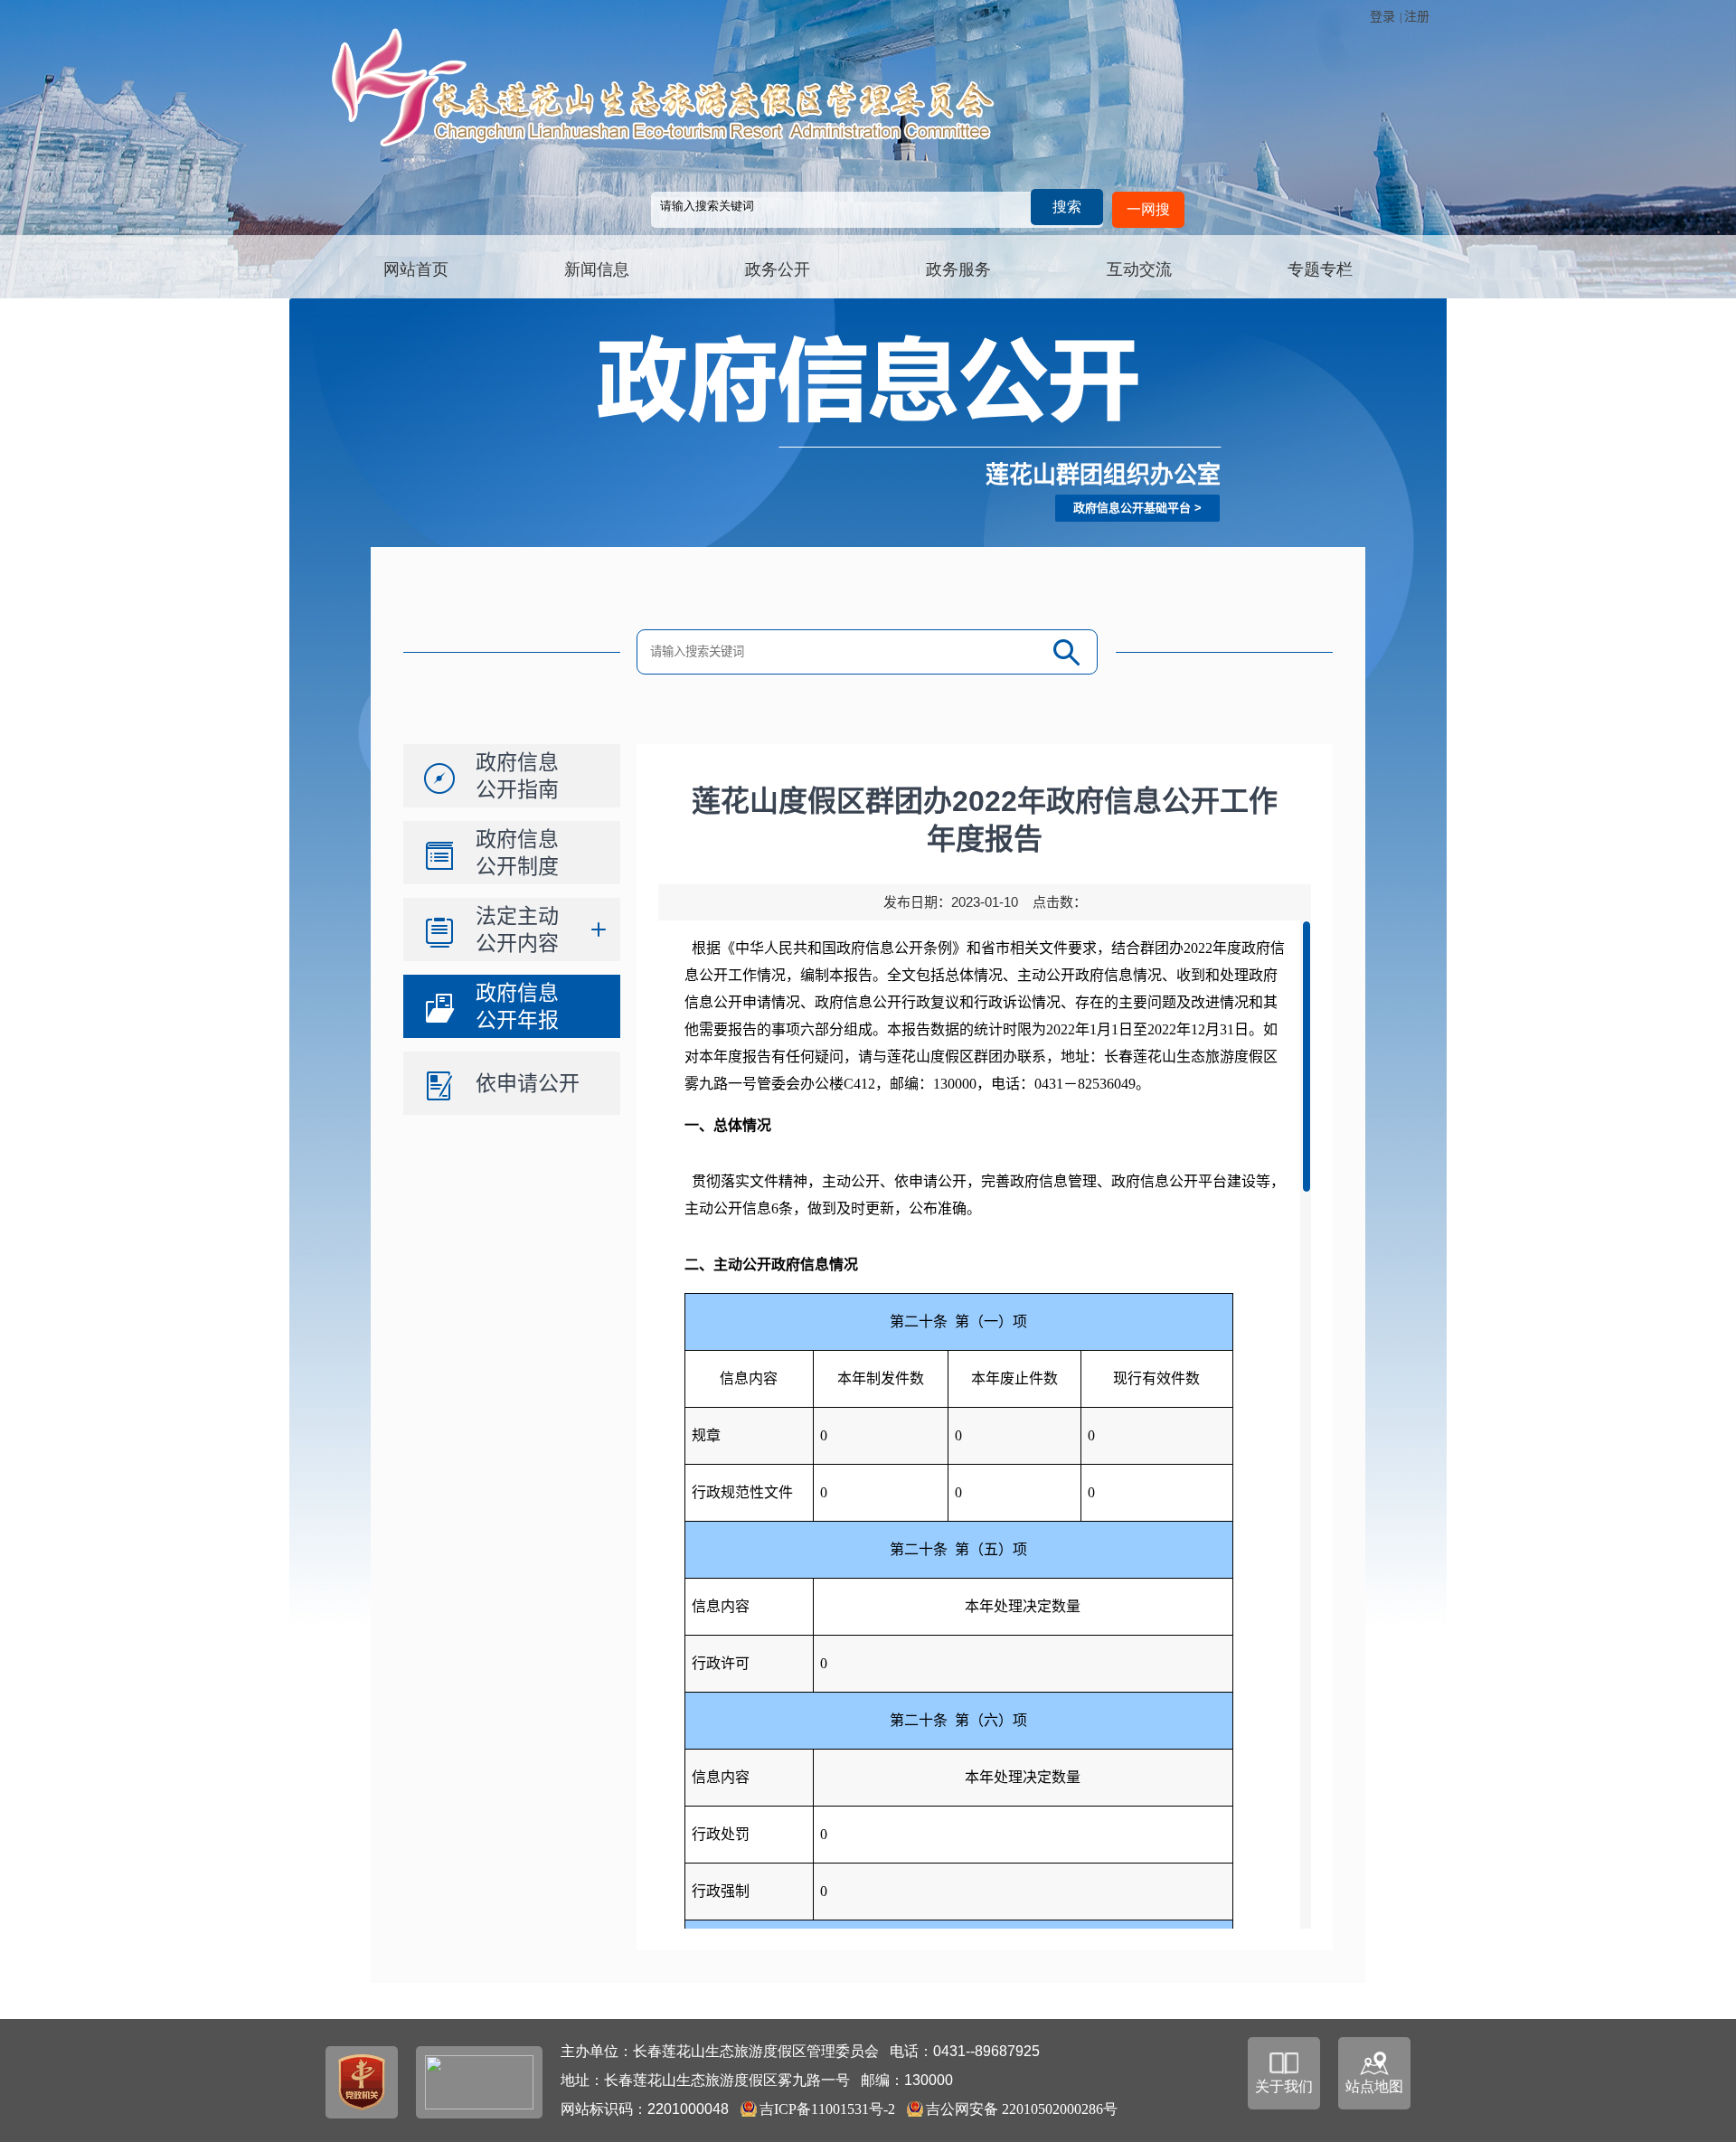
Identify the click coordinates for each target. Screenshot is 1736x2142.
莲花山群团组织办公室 (1103, 475)
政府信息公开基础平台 (1132, 508)
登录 (1382, 17)
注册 (1417, 17)
